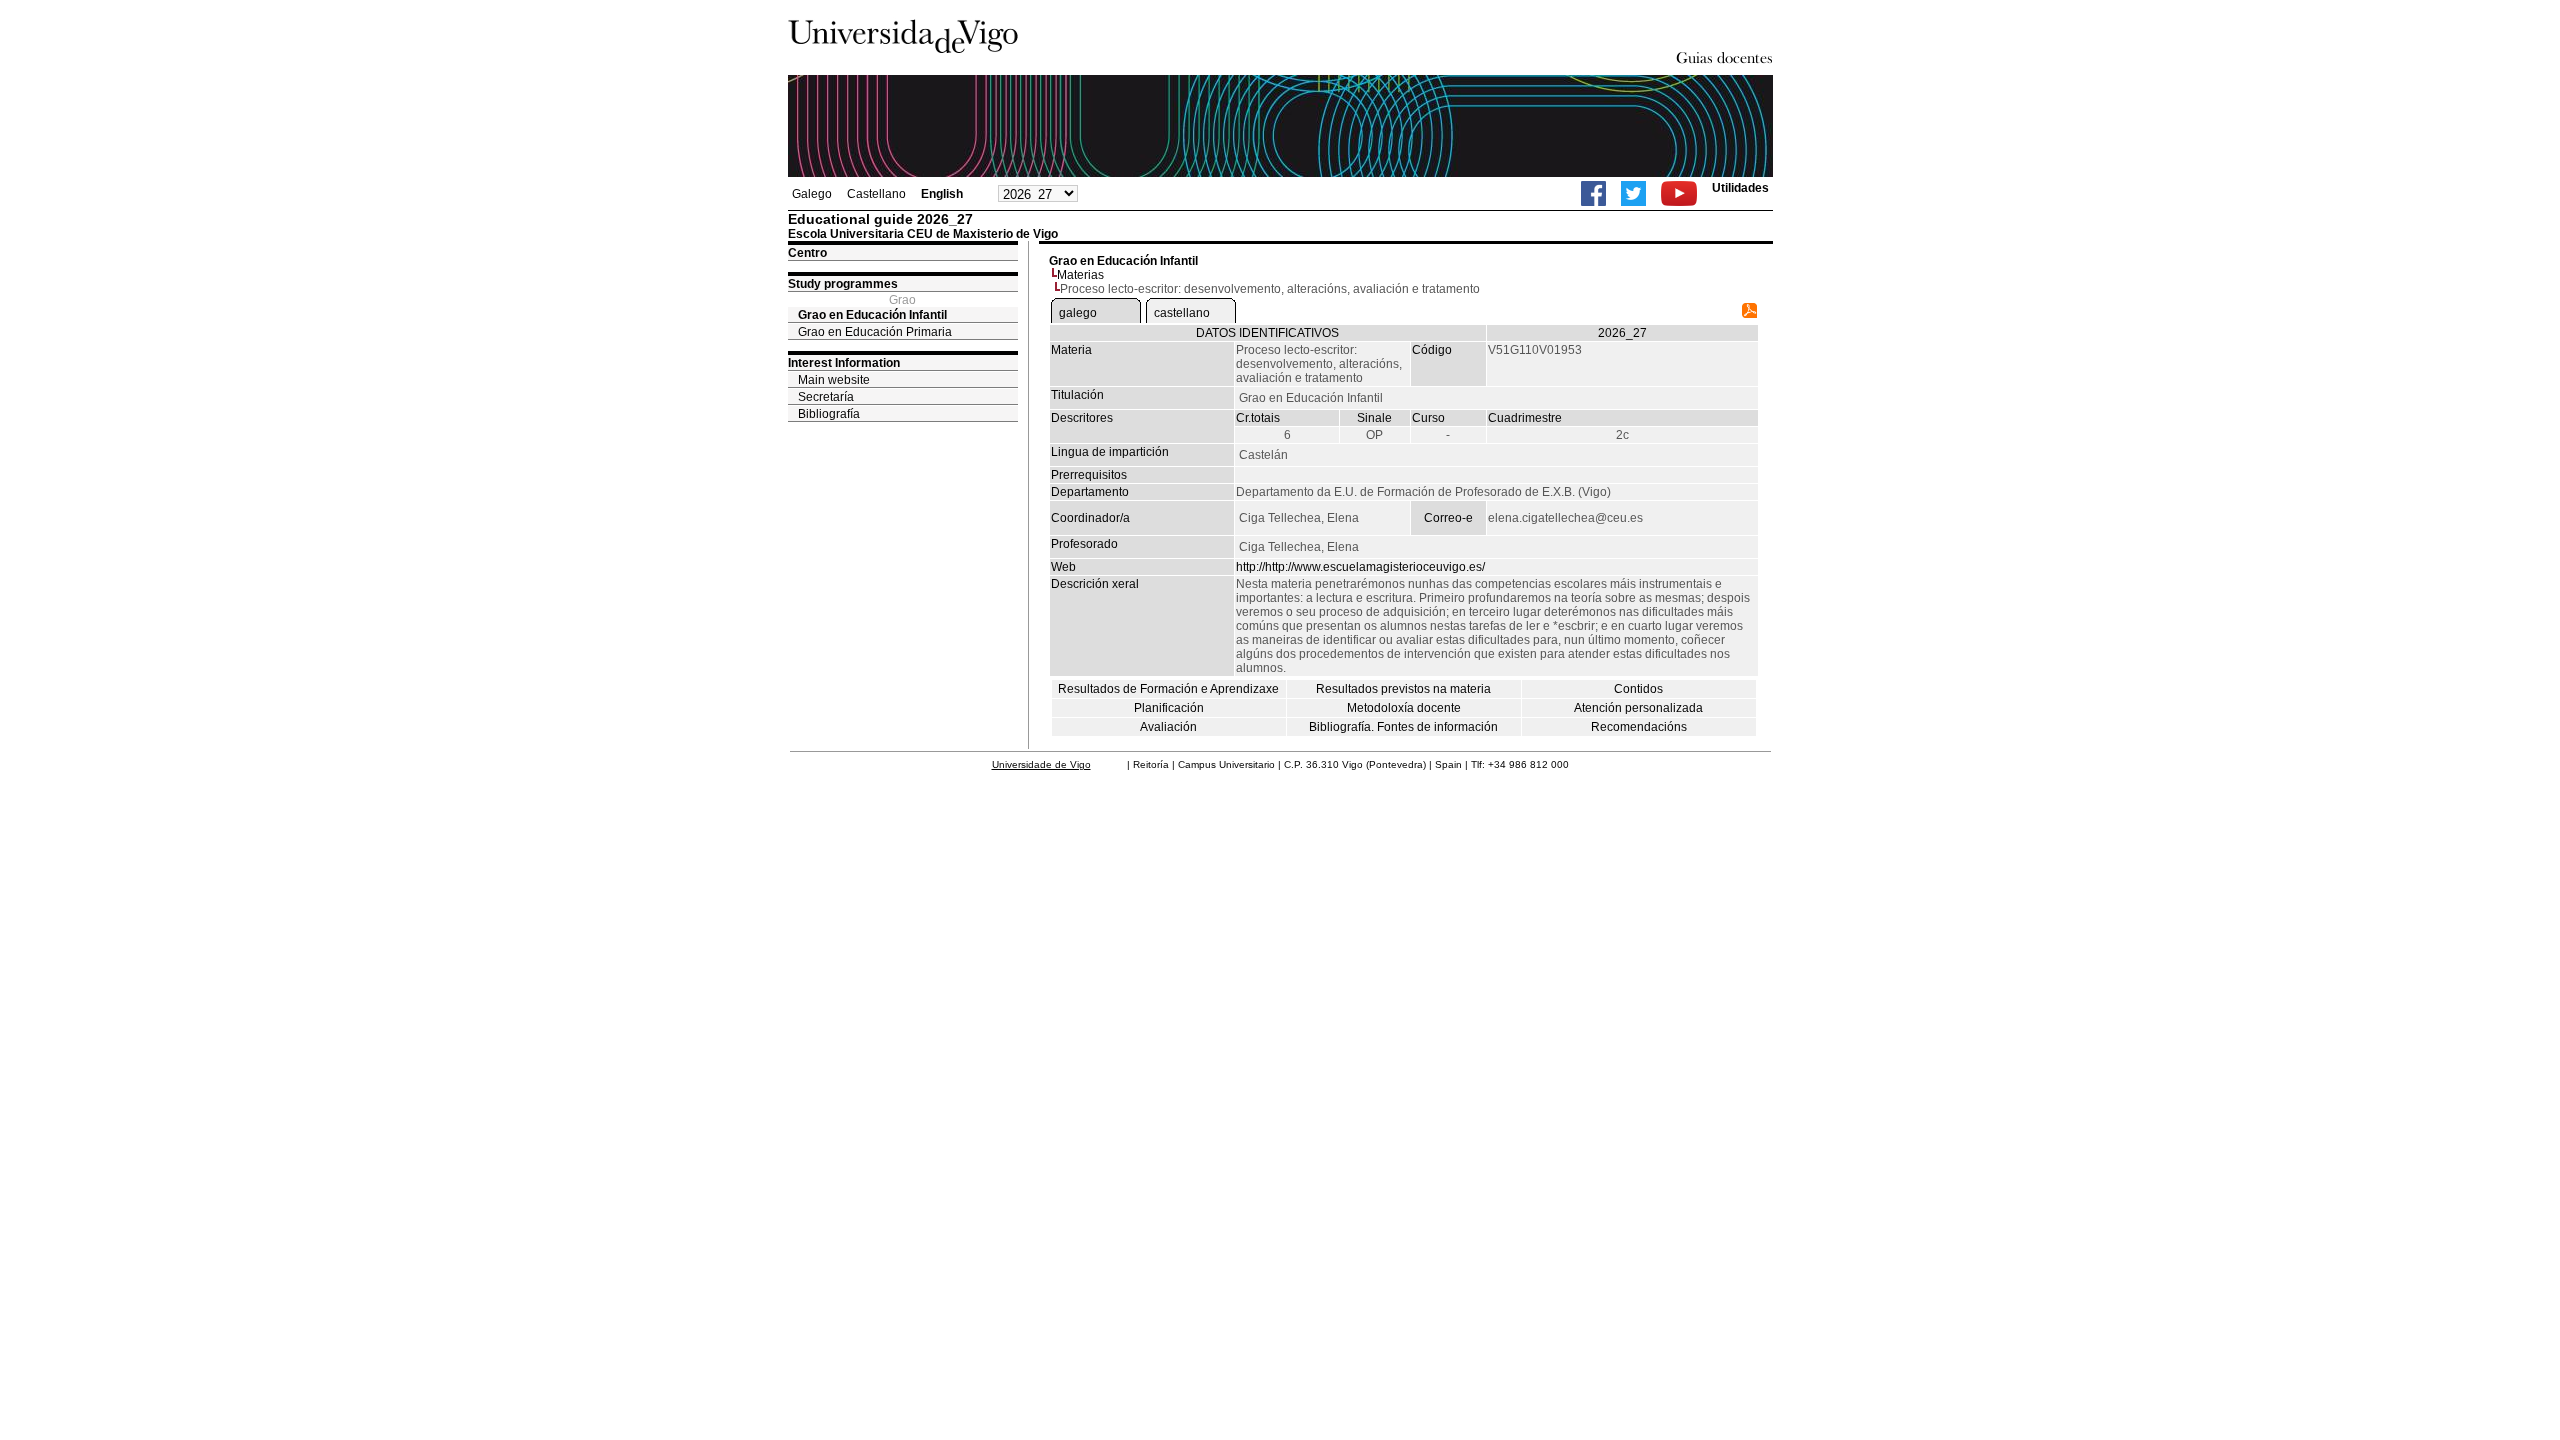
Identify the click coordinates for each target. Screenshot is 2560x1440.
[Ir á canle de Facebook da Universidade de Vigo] (1593, 193)
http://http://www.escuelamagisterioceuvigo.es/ (1360, 567)
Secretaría (826, 397)
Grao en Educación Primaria (875, 332)
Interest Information (844, 363)
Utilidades (1740, 188)
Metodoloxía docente (1404, 708)
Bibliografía (829, 414)
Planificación (1169, 708)
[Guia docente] (1749, 314)
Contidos (1638, 689)
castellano (1182, 313)
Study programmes (843, 284)
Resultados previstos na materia (1403, 689)
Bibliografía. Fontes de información (1403, 727)
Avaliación (1168, 727)
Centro (807, 253)
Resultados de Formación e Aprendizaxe (1168, 689)
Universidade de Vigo (1041, 764)
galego (1078, 313)
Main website (834, 380)
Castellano (876, 194)
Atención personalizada (1638, 708)
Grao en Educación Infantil (872, 315)
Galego (812, 194)
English (942, 194)
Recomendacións (1639, 727)
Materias (1080, 275)
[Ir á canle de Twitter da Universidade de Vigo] (1633, 193)
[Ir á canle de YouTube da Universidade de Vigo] (1679, 193)
